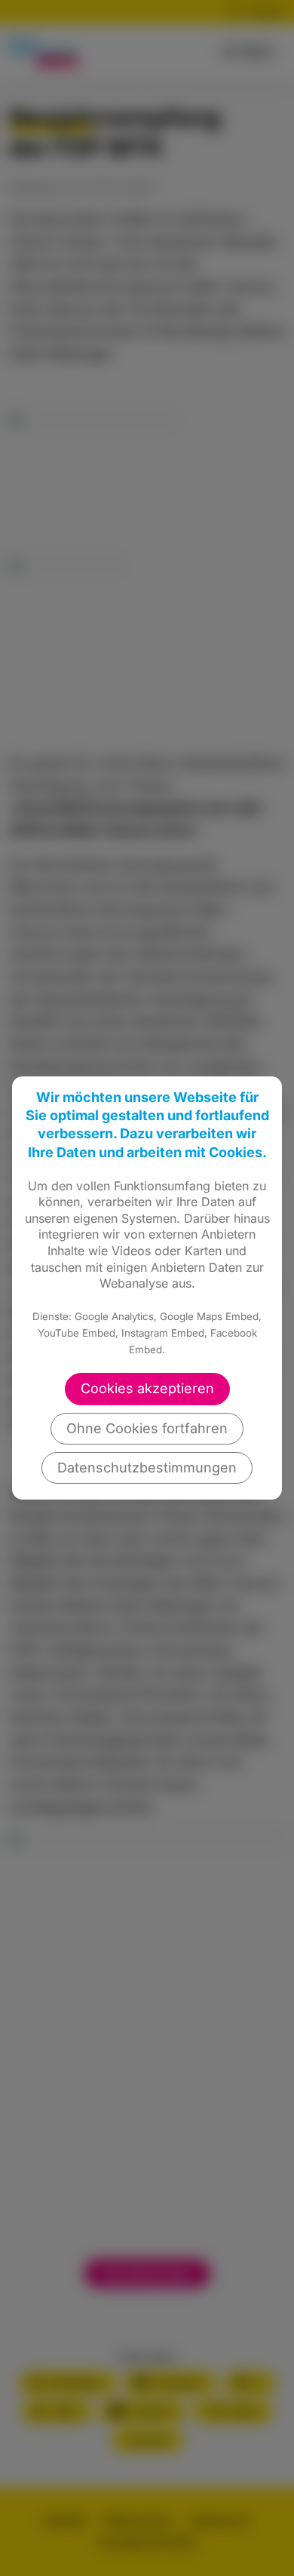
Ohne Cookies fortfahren (147, 1428)
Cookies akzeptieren (147, 1388)
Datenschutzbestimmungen (147, 1468)
